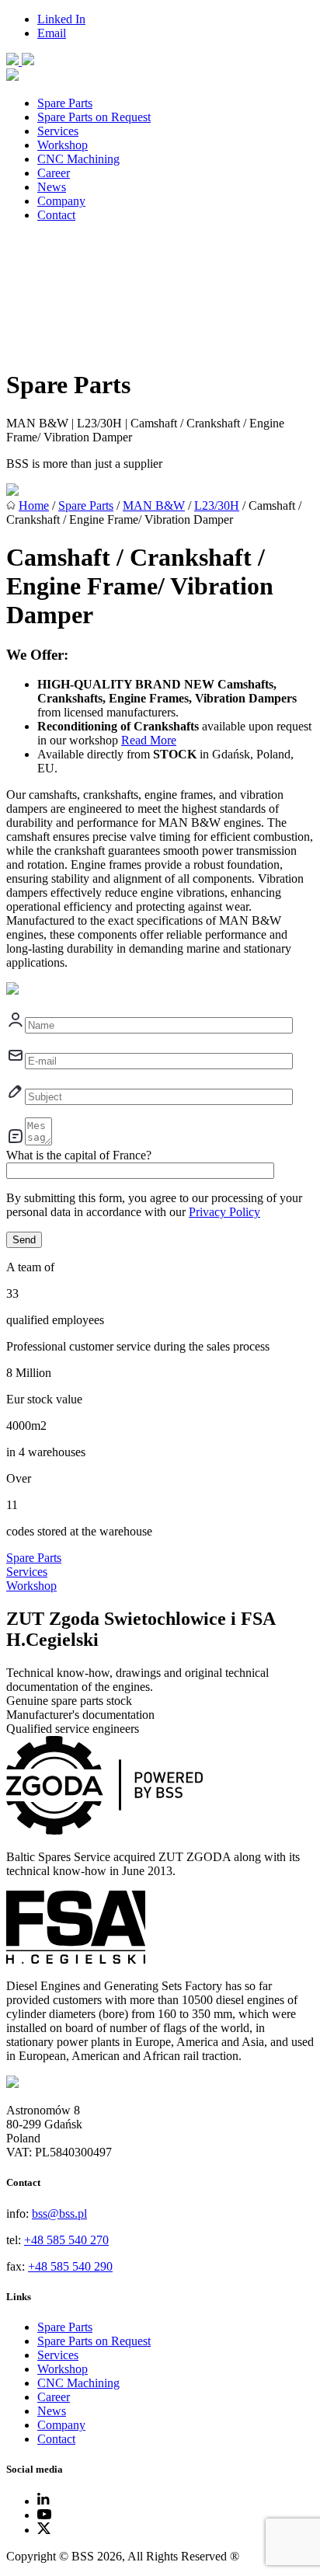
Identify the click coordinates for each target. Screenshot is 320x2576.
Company (61, 201)
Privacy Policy (224, 1212)
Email (52, 33)
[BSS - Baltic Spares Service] (14, 61)
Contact (56, 215)
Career (54, 173)
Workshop (63, 145)
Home (34, 505)
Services (58, 131)
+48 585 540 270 (66, 2240)
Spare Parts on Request (94, 117)
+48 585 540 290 (70, 2266)
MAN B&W (154, 505)
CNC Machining (78, 159)
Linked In (61, 19)
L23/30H (217, 505)
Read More (149, 740)
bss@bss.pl (59, 2213)
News (52, 187)
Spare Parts (65, 103)
